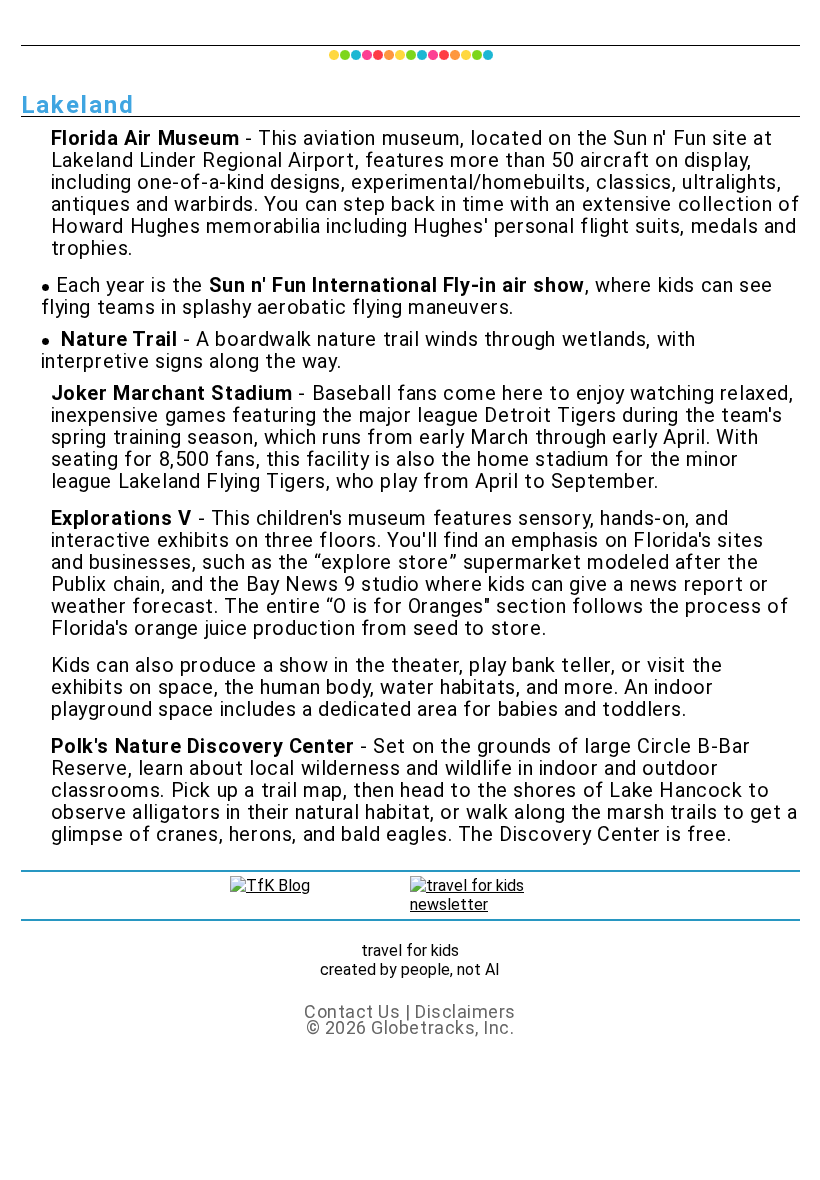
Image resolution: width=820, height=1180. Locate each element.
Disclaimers (465, 1011)
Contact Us (352, 1011)
